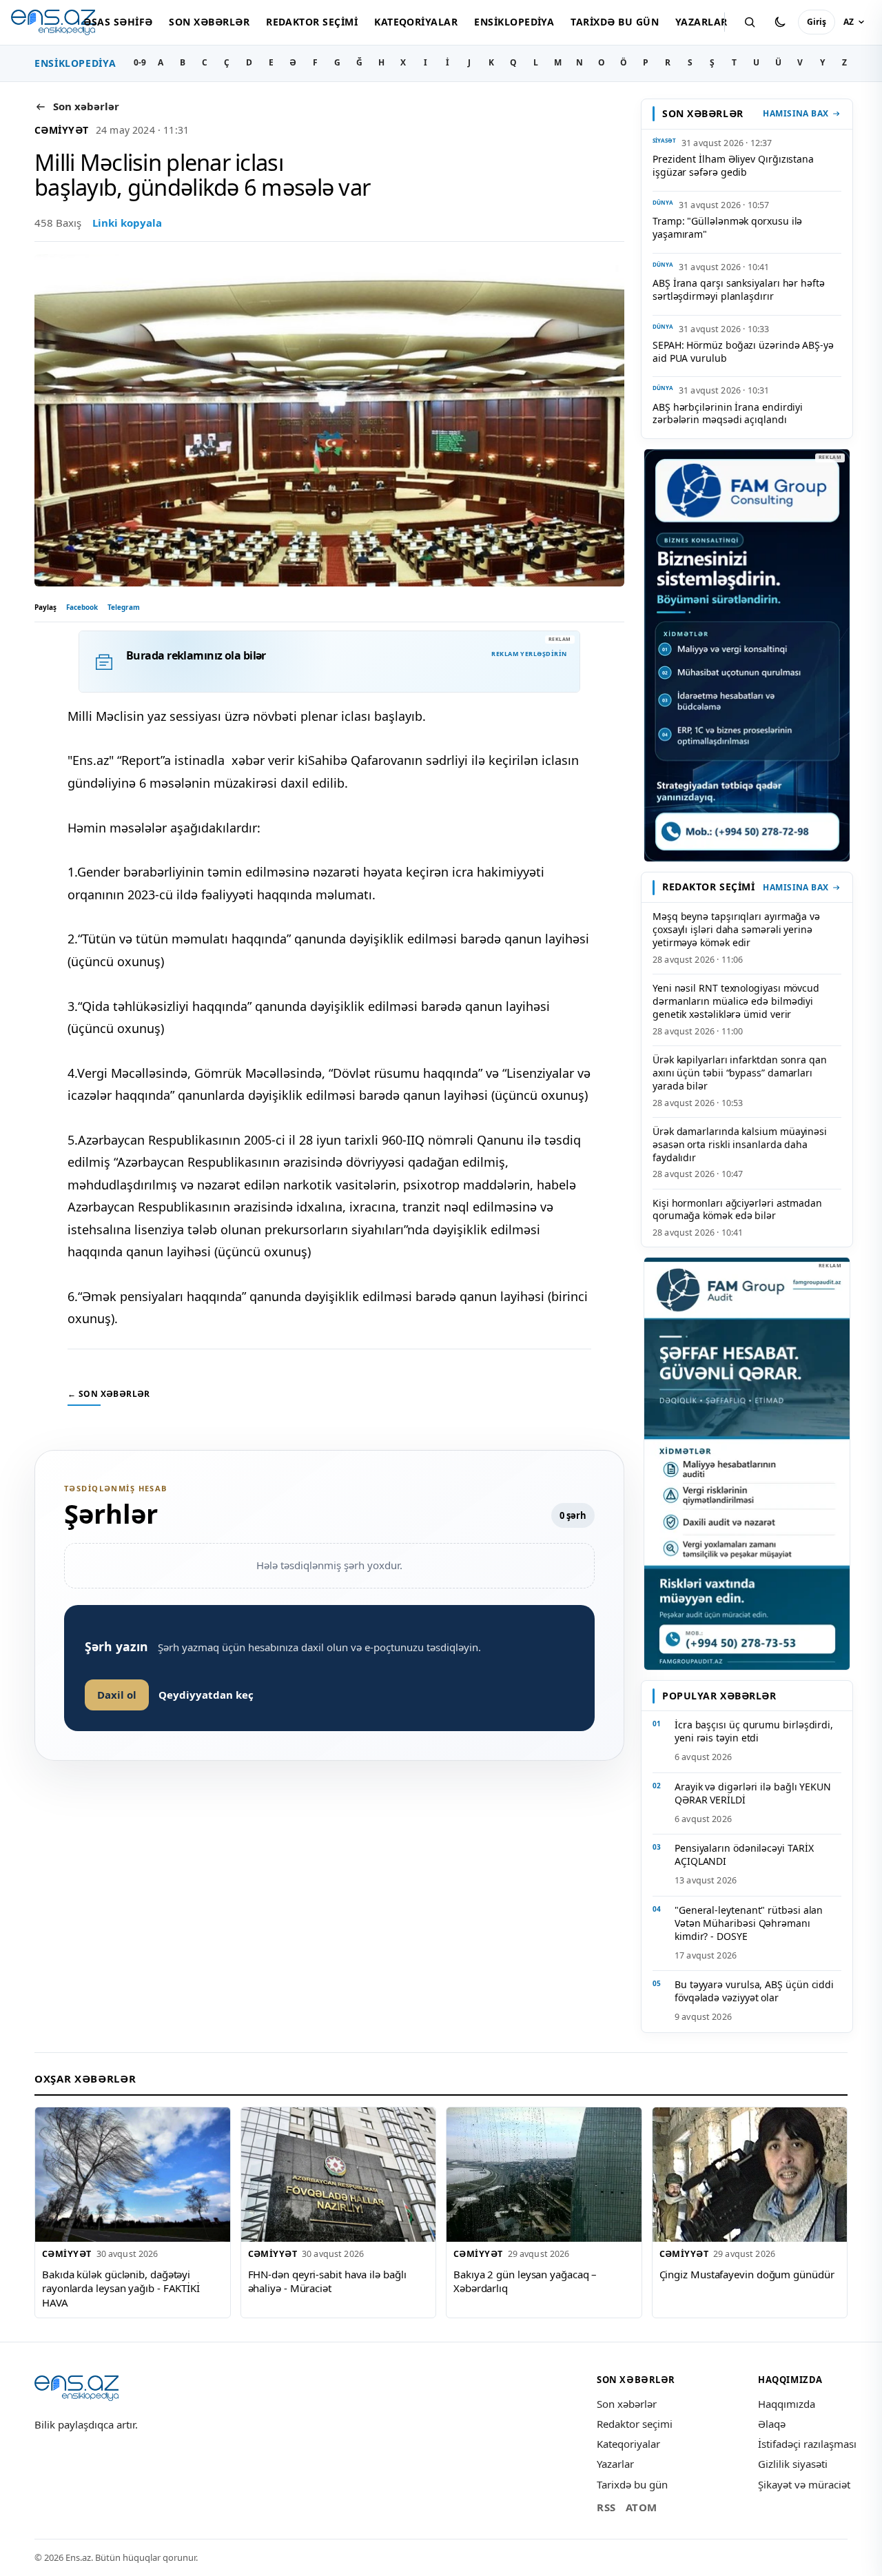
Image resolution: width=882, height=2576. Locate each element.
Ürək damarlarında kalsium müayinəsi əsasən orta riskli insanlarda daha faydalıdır (740, 1144)
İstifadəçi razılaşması (807, 2444)
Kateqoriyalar (416, 22)
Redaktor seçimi (312, 22)
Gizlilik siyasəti (793, 2464)
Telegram (124, 607)
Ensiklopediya (514, 22)
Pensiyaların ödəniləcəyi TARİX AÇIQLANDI (744, 1854)
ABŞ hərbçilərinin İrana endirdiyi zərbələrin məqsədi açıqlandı (728, 413)
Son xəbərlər (209, 22)
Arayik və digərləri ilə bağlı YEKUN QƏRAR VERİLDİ (753, 1793)
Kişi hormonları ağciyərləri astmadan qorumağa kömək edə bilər (737, 1209)
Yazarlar (701, 22)
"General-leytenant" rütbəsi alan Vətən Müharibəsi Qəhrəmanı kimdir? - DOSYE (749, 1923)
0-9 (140, 62)
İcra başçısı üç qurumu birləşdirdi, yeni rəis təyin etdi (754, 1731)
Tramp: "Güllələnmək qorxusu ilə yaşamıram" (727, 227)
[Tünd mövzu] (780, 22)
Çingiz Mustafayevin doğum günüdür (747, 2274)
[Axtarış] (750, 22)
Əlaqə (772, 2424)
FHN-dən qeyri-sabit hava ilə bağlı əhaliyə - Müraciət (327, 2281)
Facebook (82, 607)
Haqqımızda (787, 2404)
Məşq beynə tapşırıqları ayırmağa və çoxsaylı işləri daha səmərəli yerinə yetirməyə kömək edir (736, 929)
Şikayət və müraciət (804, 2484)
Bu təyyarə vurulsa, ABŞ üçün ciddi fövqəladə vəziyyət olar (754, 1991)
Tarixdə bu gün (615, 22)
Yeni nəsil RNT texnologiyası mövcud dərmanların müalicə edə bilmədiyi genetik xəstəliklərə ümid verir (736, 1001)
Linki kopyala (127, 223)
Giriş (817, 22)
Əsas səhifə (118, 22)
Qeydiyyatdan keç (206, 1695)
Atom (642, 2507)
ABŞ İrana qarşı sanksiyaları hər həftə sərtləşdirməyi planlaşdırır (739, 289)
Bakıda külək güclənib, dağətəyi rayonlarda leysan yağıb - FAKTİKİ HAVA (121, 2288)
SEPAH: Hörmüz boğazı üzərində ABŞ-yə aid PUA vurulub (743, 351)
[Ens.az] (53, 22)
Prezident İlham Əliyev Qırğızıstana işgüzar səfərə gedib (733, 165)
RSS (606, 2507)
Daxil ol (117, 1695)
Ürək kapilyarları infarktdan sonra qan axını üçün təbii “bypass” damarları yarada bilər (740, 1073)
